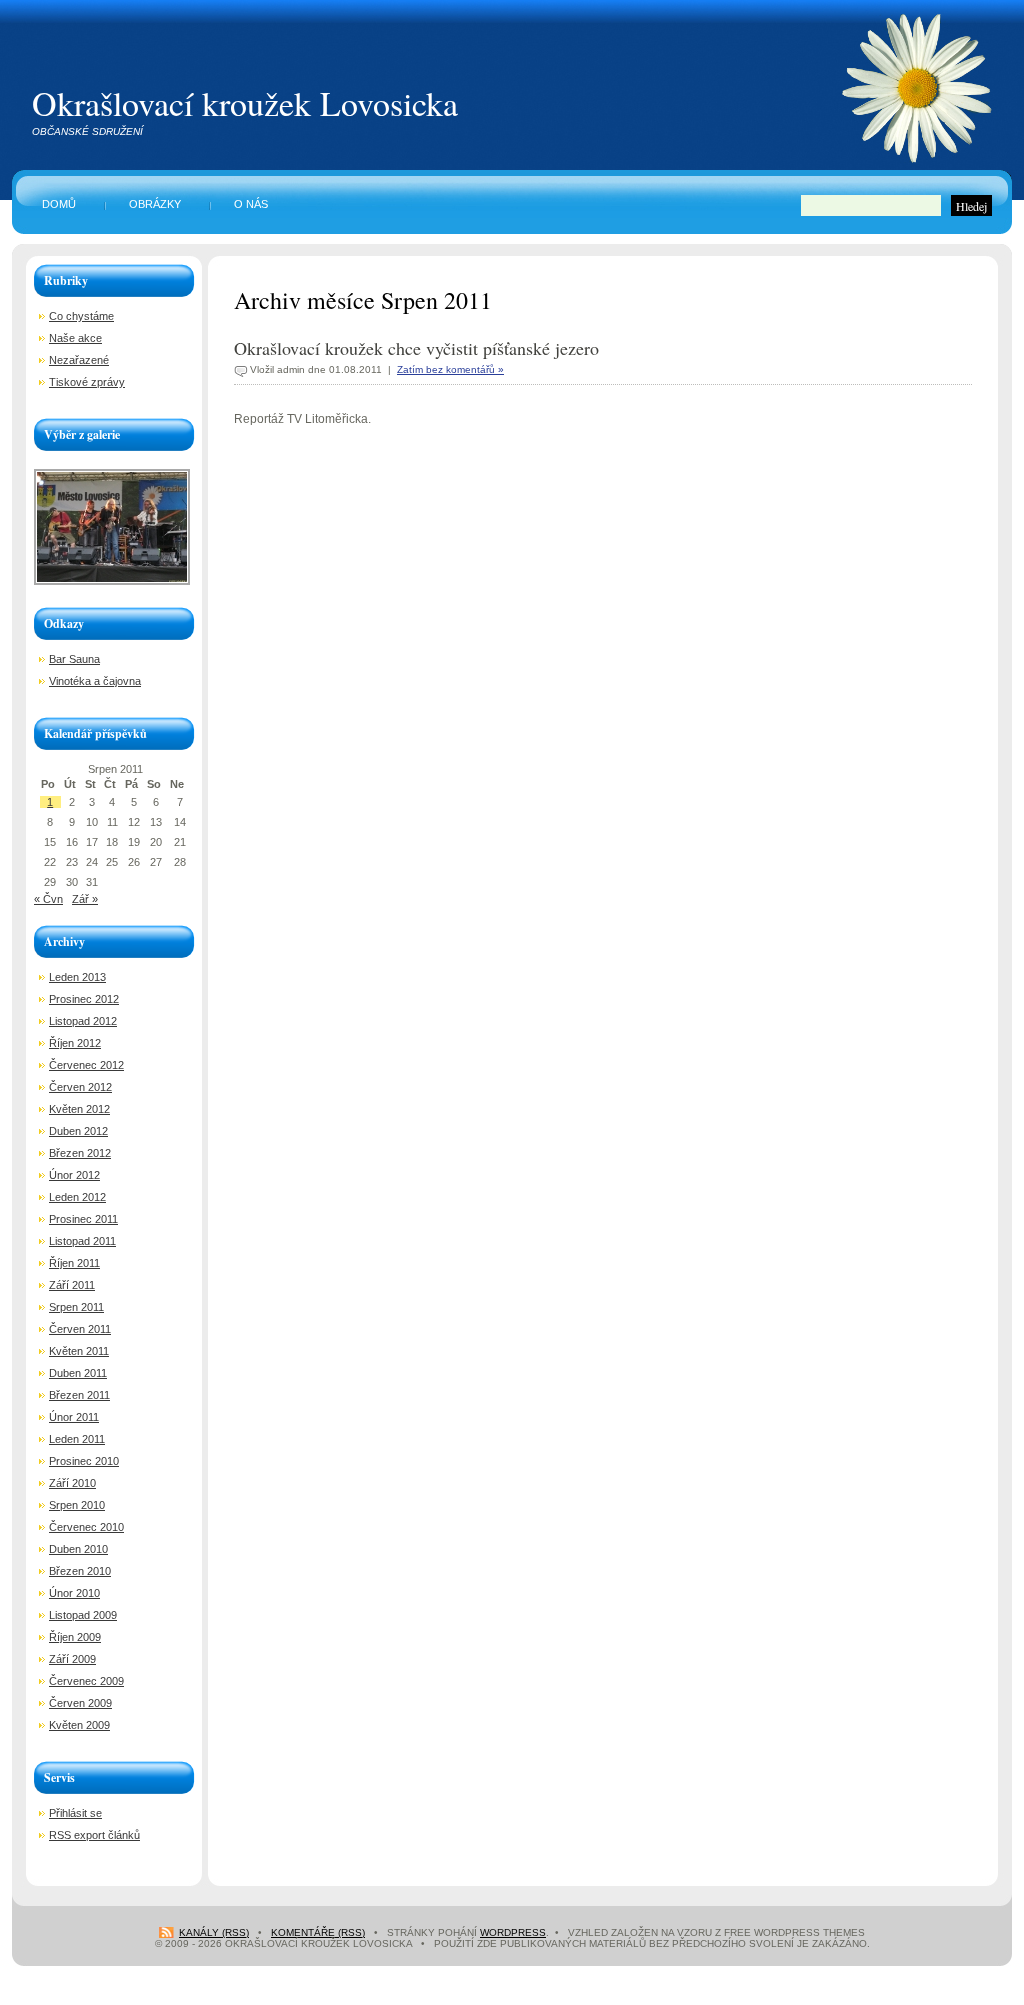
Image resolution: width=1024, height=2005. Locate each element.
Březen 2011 (79, 1395)
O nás (251, 204)
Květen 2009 (79, 1725)
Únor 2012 (74, 1175)
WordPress (513, 1932)
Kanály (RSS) (214, 1932)
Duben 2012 (78, 1131)
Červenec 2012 (86, 1065)
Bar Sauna (74, 659)
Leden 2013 (77, 977)
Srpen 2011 (76, 1307)
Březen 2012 (80, 1153)
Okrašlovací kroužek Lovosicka (245, 103)
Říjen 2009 (75, 1637)
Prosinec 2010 (84, 1461)
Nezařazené (79, 360)
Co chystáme (81, 316)
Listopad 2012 (83, 1021)
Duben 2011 (78, 1373)
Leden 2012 (77, 1197)
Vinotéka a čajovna (95, 681)
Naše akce (75, 338)
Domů (59, 204)
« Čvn (48, 899)
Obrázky (155, 204)
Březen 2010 (80, 1571)
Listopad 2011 (82, 1241)
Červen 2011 (80, 1329)
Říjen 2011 (74, 1263)
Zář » (85, 899)
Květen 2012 (79, 1109)
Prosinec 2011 (83, 1219)
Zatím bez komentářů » (450, 369)
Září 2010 (72, 1483)
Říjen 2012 (75, 1043)
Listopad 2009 (83, 1615)
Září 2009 (72, 1659)
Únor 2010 (74, 1593)
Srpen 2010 (77, 1505)
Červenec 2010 (86, 1527)
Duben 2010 (78, 1549)
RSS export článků (94, 1835)
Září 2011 (72, 1285)
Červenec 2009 (86, 1681)
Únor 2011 (74, 1417)
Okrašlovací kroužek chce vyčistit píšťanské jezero (416, 348)
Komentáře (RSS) (318, 1932)
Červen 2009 (80, 1703)
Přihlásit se (75, 1813)
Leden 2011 (77, 1439)
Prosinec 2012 (84, 999)
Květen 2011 (79, 1351)
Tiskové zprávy (87, 382)
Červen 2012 (80, 1087)
